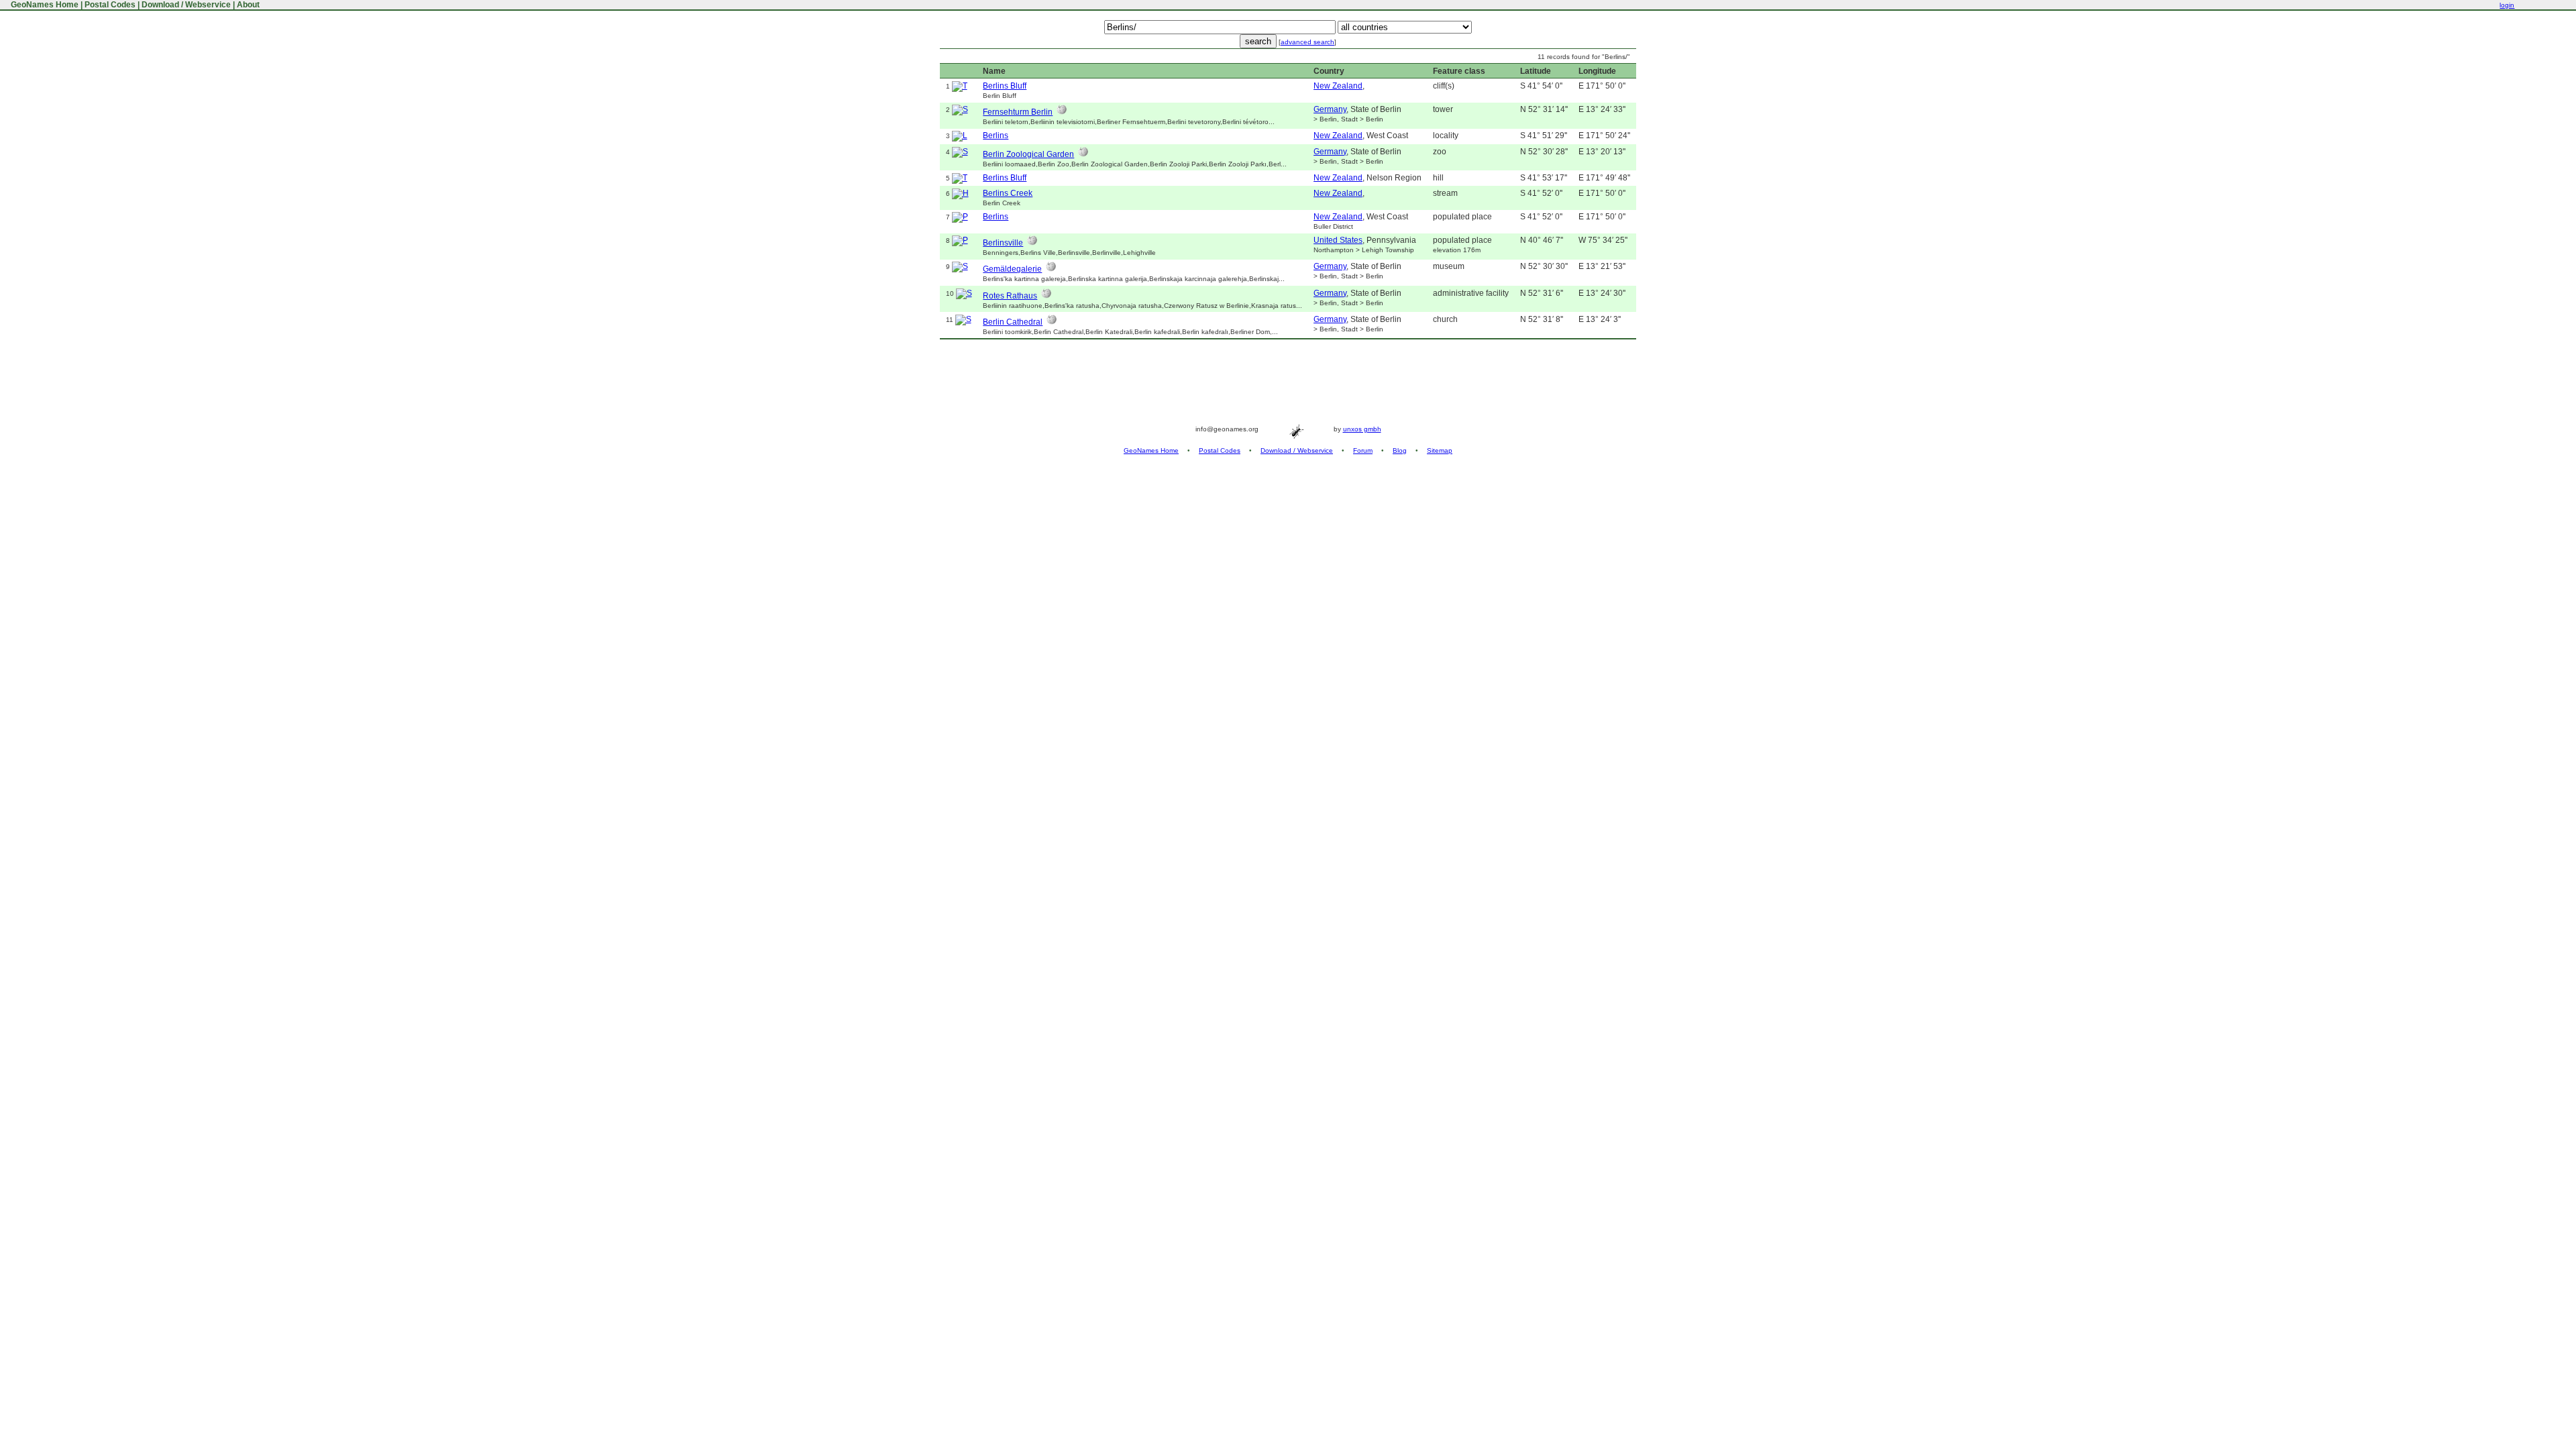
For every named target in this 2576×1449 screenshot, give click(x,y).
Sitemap (1440, 450)
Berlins (996, 136)
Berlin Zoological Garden (1028, 154)
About (248, 5)
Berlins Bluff (1005, 86)
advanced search (1307, 42)
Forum (1363, 450)
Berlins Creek (1008, 193)
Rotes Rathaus (1010, 296)
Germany (1330, 109)
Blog (1400, 450)
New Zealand (1338, 86)
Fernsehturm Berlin (1018, 112)
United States (1338, 240)
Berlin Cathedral (1013, 322)
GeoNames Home (44, 5)
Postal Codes (110, 5)
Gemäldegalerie (1012, 269)
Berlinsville (1003, 243)
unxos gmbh (1362, 429)
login (2507, 5)
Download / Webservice (186, 5)
